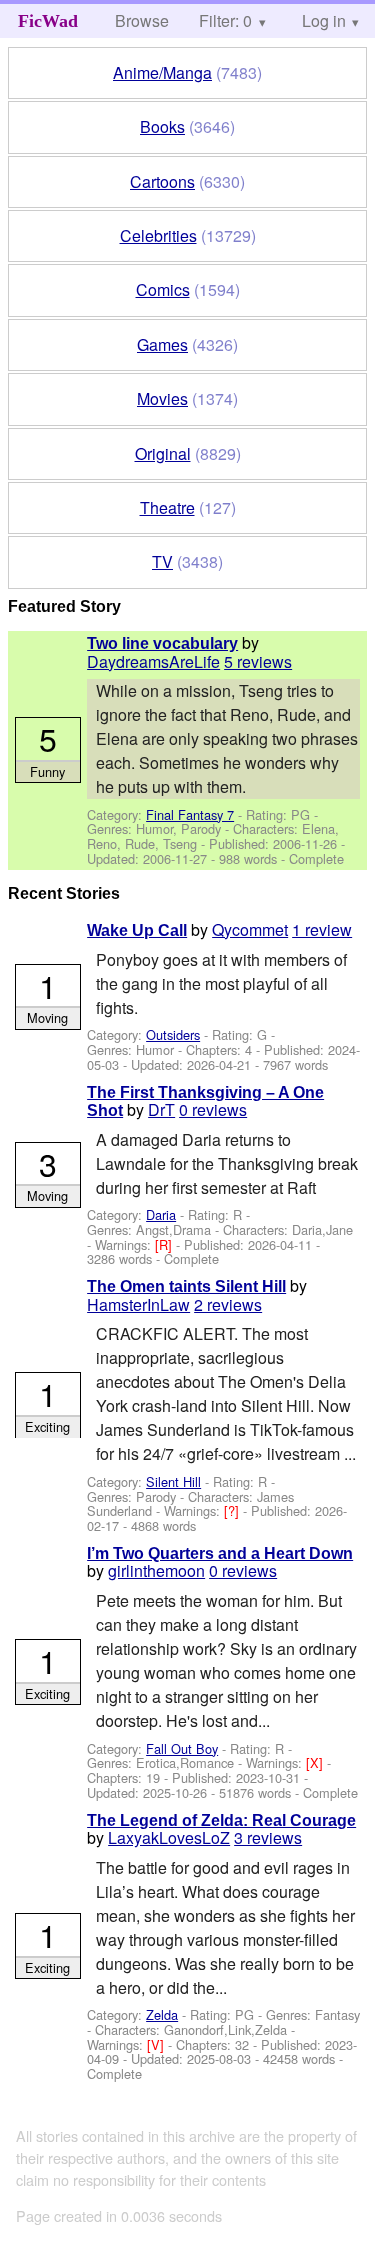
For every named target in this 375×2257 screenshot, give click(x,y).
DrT (161, 1109)
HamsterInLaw (138, 1304)
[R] (165, 1244)
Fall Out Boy (182, 1748)
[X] (316, 1762)
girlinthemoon (156, 1570)
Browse (142, 20)
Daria (161, 1214)
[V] (157, 2044)
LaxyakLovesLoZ (169, 1837)
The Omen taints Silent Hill (186, 1286)
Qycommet (250, 929)
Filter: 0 (225, 20)
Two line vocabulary (162, 643)
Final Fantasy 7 (190, 814)
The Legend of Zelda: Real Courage (221, 1820)
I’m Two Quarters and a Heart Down (220, 1553)
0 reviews (213, 1109)
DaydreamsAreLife (153, 661)
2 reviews (228, 1304)
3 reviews (268, 1837)
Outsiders (173, 1034)
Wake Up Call (137, 930)
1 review (322, 929)
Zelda (162, 2014)
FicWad (48, 21)
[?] (233, 1510)
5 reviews (258, 661)
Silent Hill (173, 1481)
